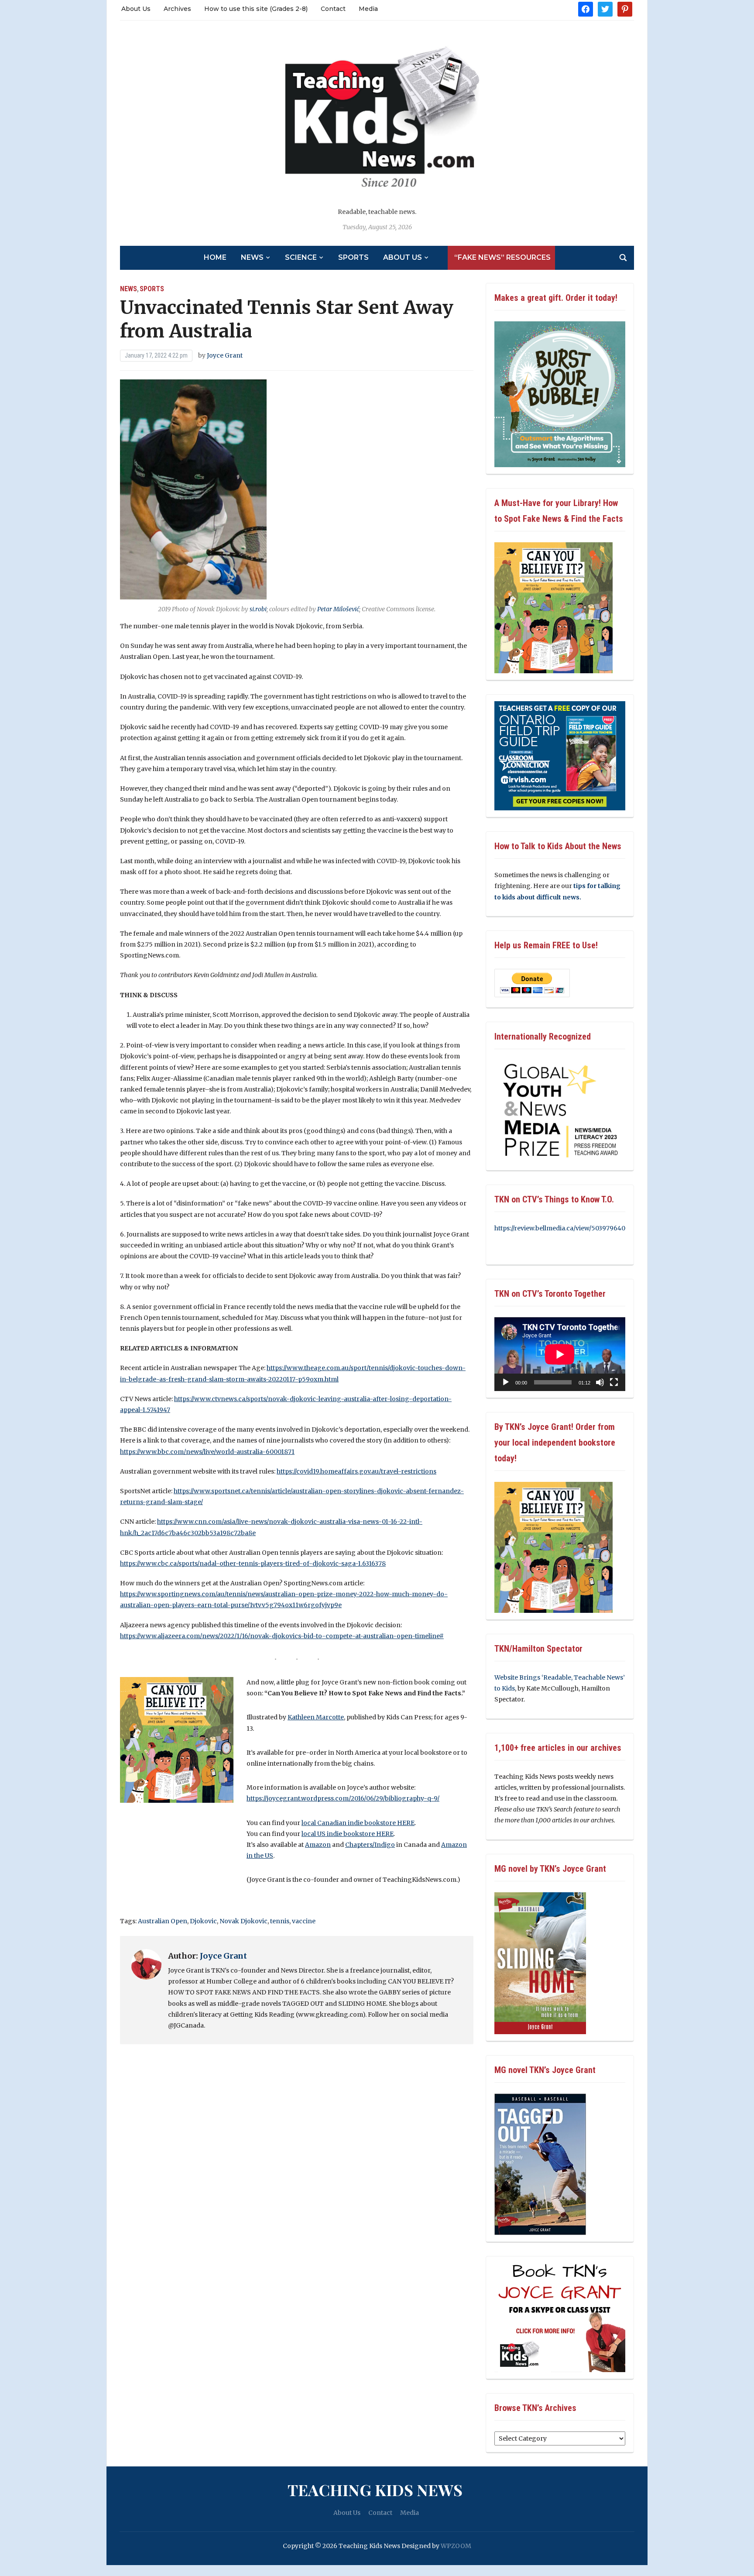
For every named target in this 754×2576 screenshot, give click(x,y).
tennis (280, 1921)
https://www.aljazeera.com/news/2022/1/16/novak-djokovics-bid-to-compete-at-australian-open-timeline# (282, 1636)
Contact (333, 9)
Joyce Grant (225, 355)
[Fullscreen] (614, 1382)
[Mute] (600, 1382)
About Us (136, 9)
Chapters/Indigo (370, 1845)
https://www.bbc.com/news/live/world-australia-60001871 (207, 1452)
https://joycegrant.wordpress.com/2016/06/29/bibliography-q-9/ (343, 1798)
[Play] (506, 1382)
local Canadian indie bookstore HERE (358, 1823)
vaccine (304, 1921)
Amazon (318, 1845)
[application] (560, 1354)
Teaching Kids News (375, 2490)
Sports (353, 257)
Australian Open (163, 1921)
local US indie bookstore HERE (348, 1834)
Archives (177, 9)
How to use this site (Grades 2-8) (256, 9)
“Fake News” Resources (502, 257)
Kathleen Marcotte (316, 1717)
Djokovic (203, 1921)
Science (301, 257)
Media (368, 9)
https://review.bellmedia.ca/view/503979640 (560, 1228)
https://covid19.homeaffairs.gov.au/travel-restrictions (356, 1471)
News (252, 257)
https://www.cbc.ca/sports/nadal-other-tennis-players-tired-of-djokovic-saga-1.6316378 (253, 1564)
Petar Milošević (338, 609)
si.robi (258, 609)
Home (215, 257)
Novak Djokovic (243, 1921)
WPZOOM (456, 2546)
